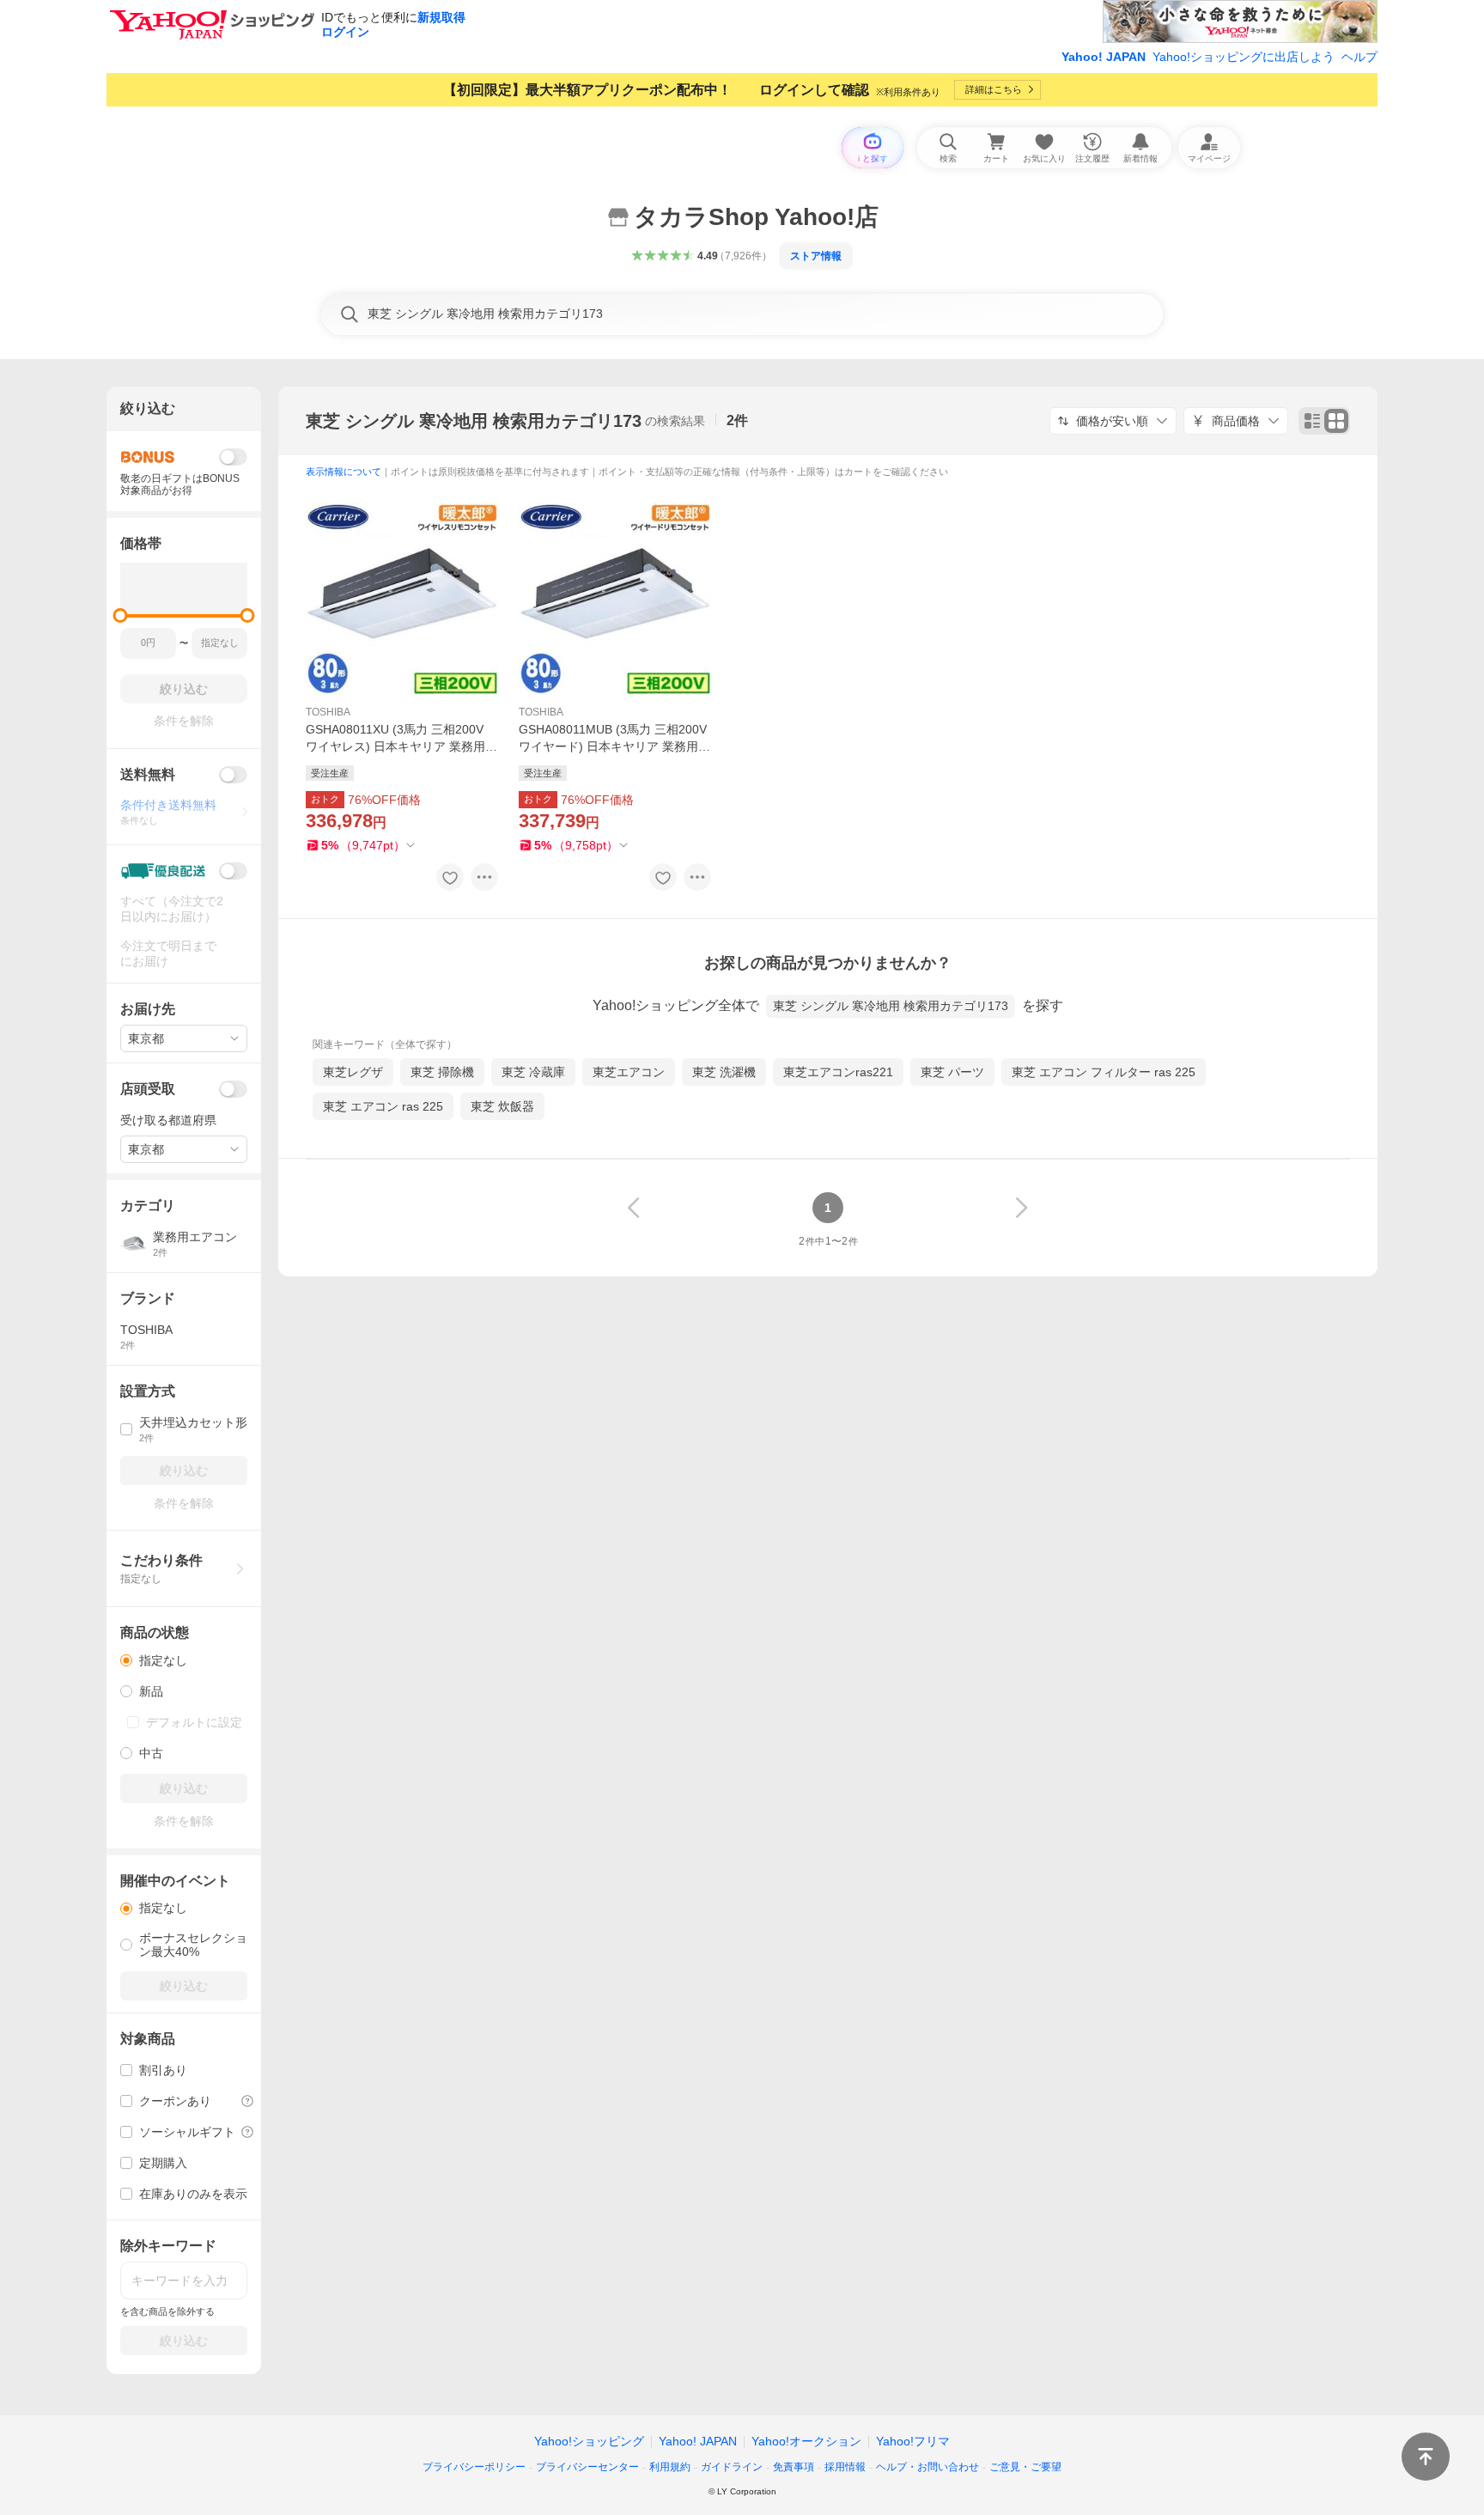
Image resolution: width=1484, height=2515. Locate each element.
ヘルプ (1359, 57)
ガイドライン (732, 2467)
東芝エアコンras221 (838, 1072)
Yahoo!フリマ (913, 2441)
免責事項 (794, 2467)
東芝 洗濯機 (724, 1072)
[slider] (121, 615)
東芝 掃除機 (442, 1072)
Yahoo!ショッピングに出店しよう (1244, 57)
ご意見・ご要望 (1025, 2467)
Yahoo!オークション (806, 2441)
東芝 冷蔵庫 (533, 1072)
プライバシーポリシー (474, 2467)
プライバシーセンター (587, 2467)
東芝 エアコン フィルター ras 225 (1104, 1072)
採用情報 (845, 2467)
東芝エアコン (629, 1072)
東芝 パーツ (952, 1072)
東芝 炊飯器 (502, 1106)
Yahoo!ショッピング (589, 2441)
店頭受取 (148, 1089)
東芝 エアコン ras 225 (383, 1106)
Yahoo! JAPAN (1104, 57)
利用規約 (670, 2467)
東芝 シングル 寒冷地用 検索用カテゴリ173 (474, 421)
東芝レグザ (353, 1072)
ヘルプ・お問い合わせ (927, 2467)
